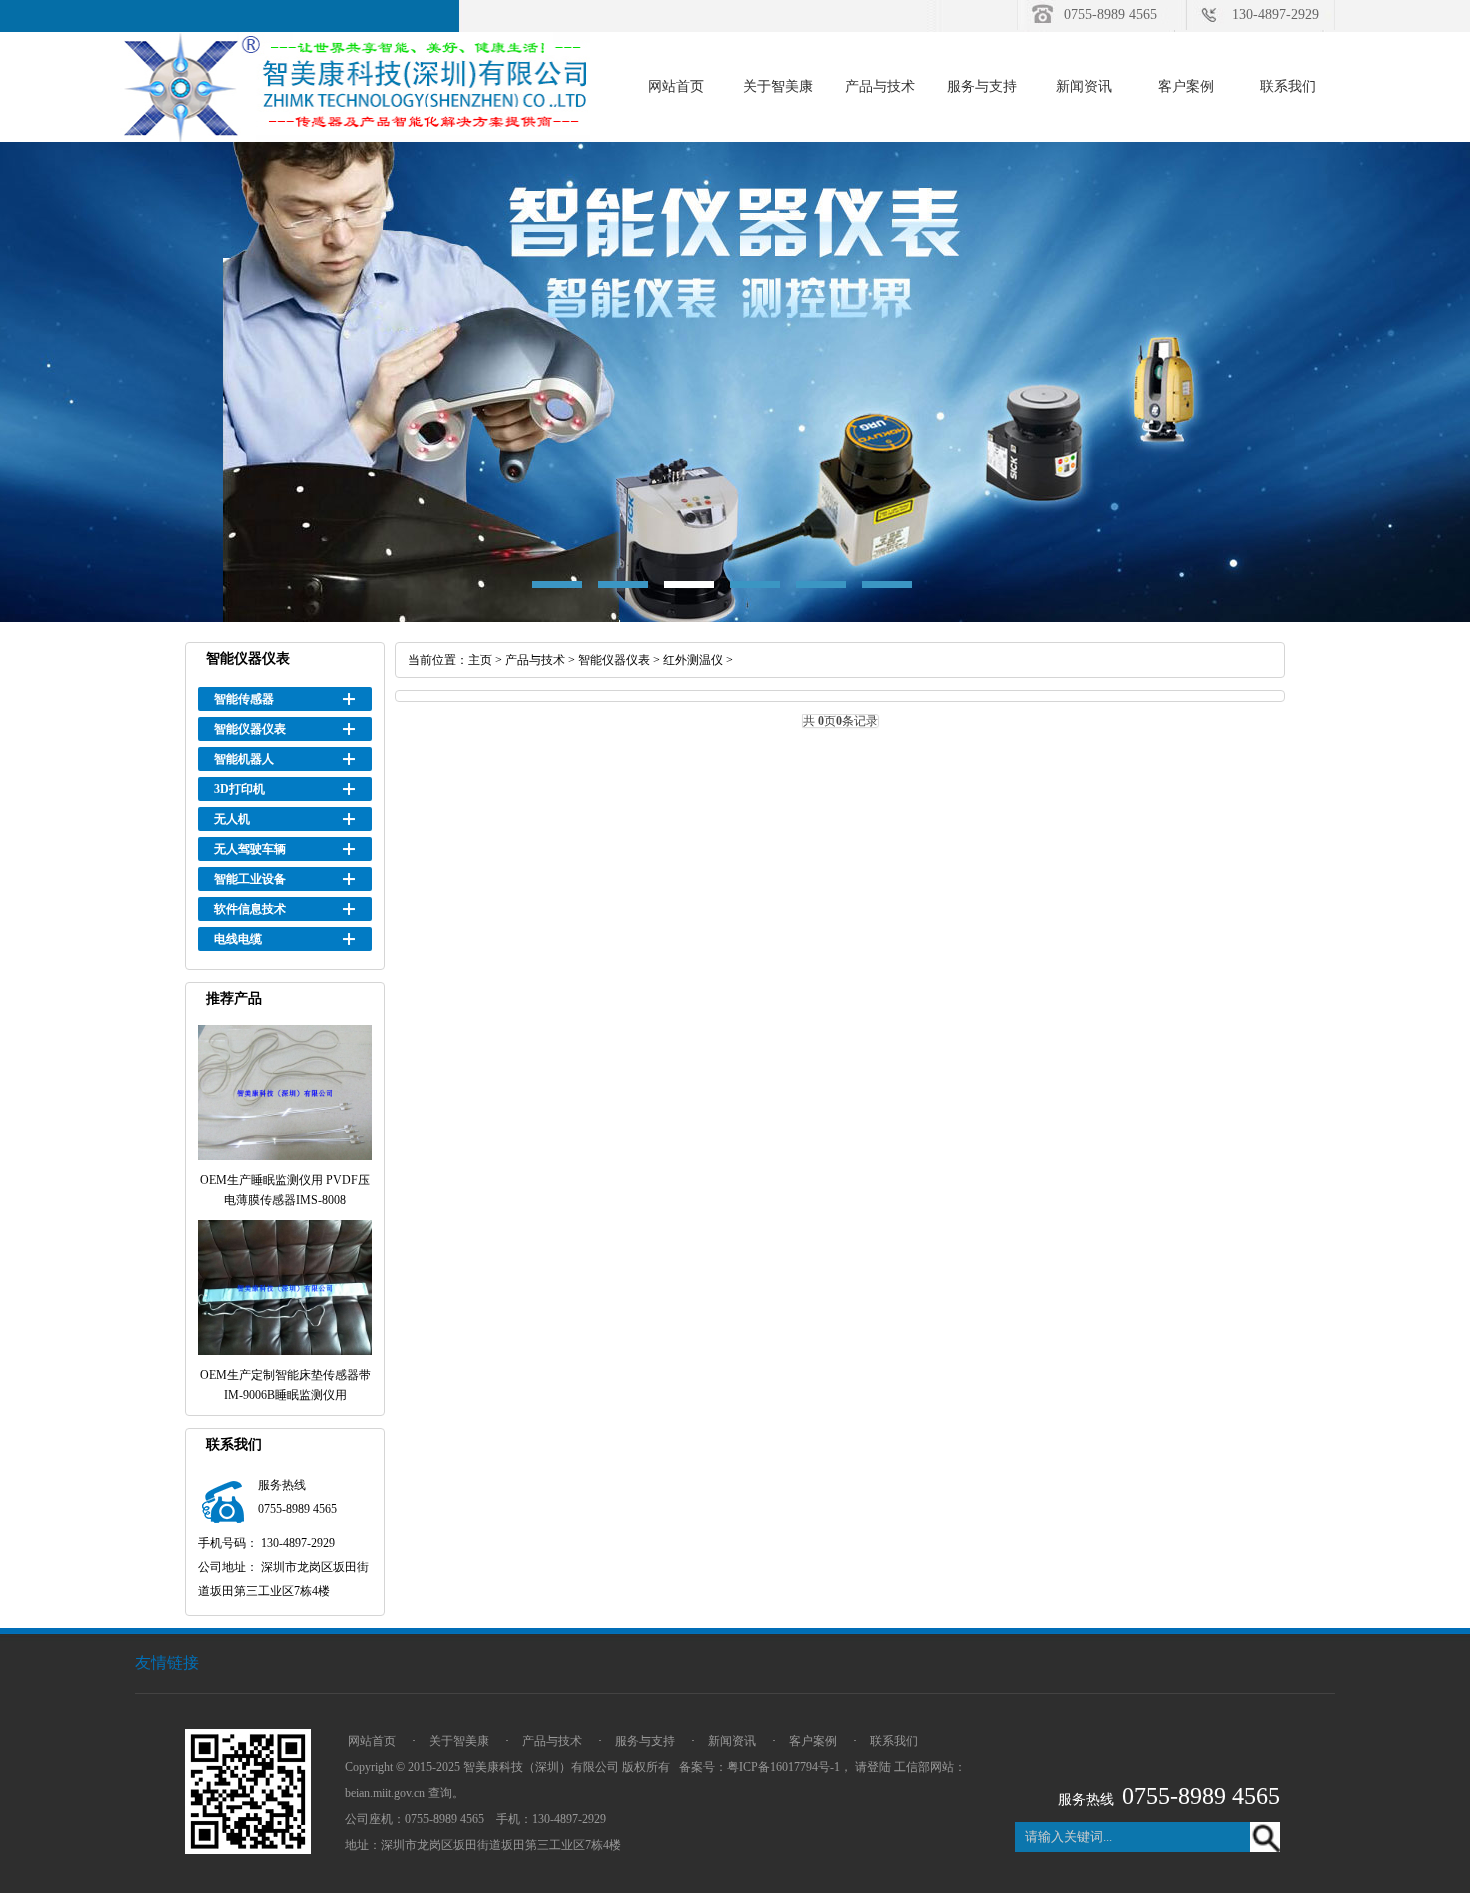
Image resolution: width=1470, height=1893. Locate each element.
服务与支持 (982, 86)
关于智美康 (778, 86)
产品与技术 (880, 86)
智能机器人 (244, 759)
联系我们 (1288, 86)
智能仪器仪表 (250, 729)
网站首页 (676, 86)
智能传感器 (244, 699)
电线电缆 (238, 939)
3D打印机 (239, 789)
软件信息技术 (250, 909)
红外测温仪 (693, 660)
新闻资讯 (1084, 86)
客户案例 (1186, 86)
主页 (480, 660)
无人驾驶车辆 (250, 849)
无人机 (232, 819)
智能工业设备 (250, 879)
